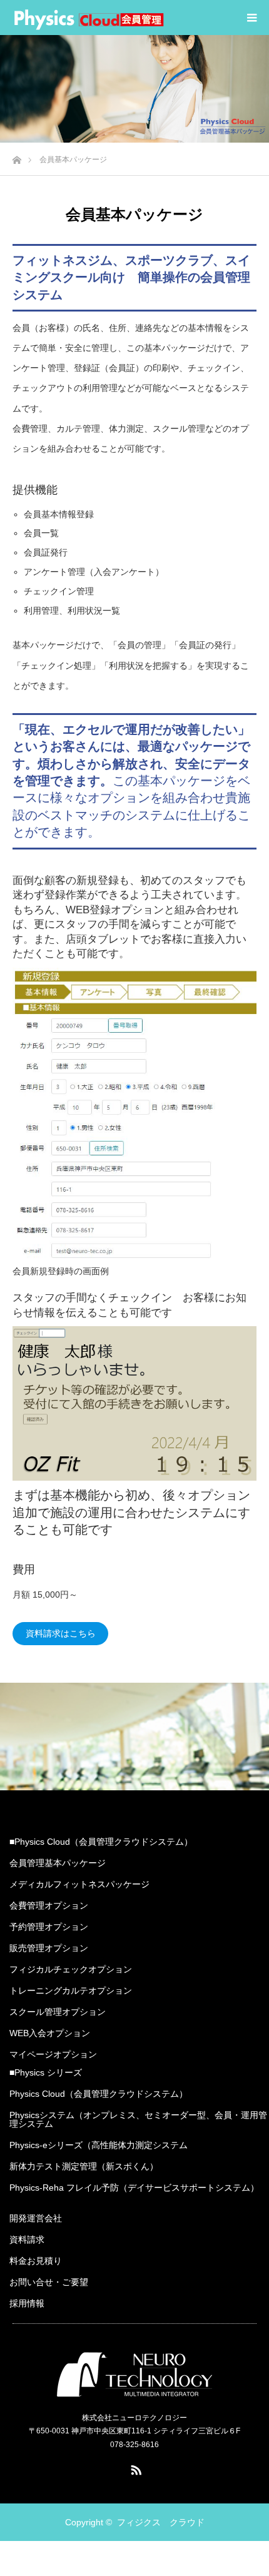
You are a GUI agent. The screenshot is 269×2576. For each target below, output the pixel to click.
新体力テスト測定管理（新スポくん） (84, 2166)
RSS (134, 2468)
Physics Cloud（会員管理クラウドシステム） (99, 2094)
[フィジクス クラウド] (89, 18)
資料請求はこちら (61, 1633)
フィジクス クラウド (161, 2522)
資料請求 (27, 2239)
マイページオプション (53, 2054)
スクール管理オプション (58, 2012)
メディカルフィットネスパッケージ (79, 1884)
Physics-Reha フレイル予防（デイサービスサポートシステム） (134, 2188)
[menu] (251, 18)
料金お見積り (36, 2261)
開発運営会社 (36, 2218)
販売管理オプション (49, 1948)
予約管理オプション (49, 1927)
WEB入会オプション (50, 2033)
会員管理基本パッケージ (58, 1863)
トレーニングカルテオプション (71, 1990)
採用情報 (27, 2303)
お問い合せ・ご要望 (49, 2282)
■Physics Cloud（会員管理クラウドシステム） (101, 1842)
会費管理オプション (49, 1905)
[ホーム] (17, 157)
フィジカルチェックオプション (71, 1969)
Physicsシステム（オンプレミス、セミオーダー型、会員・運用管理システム (138, 2119)
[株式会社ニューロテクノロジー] (134, 2373)
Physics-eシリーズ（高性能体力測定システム (99, 2145)
